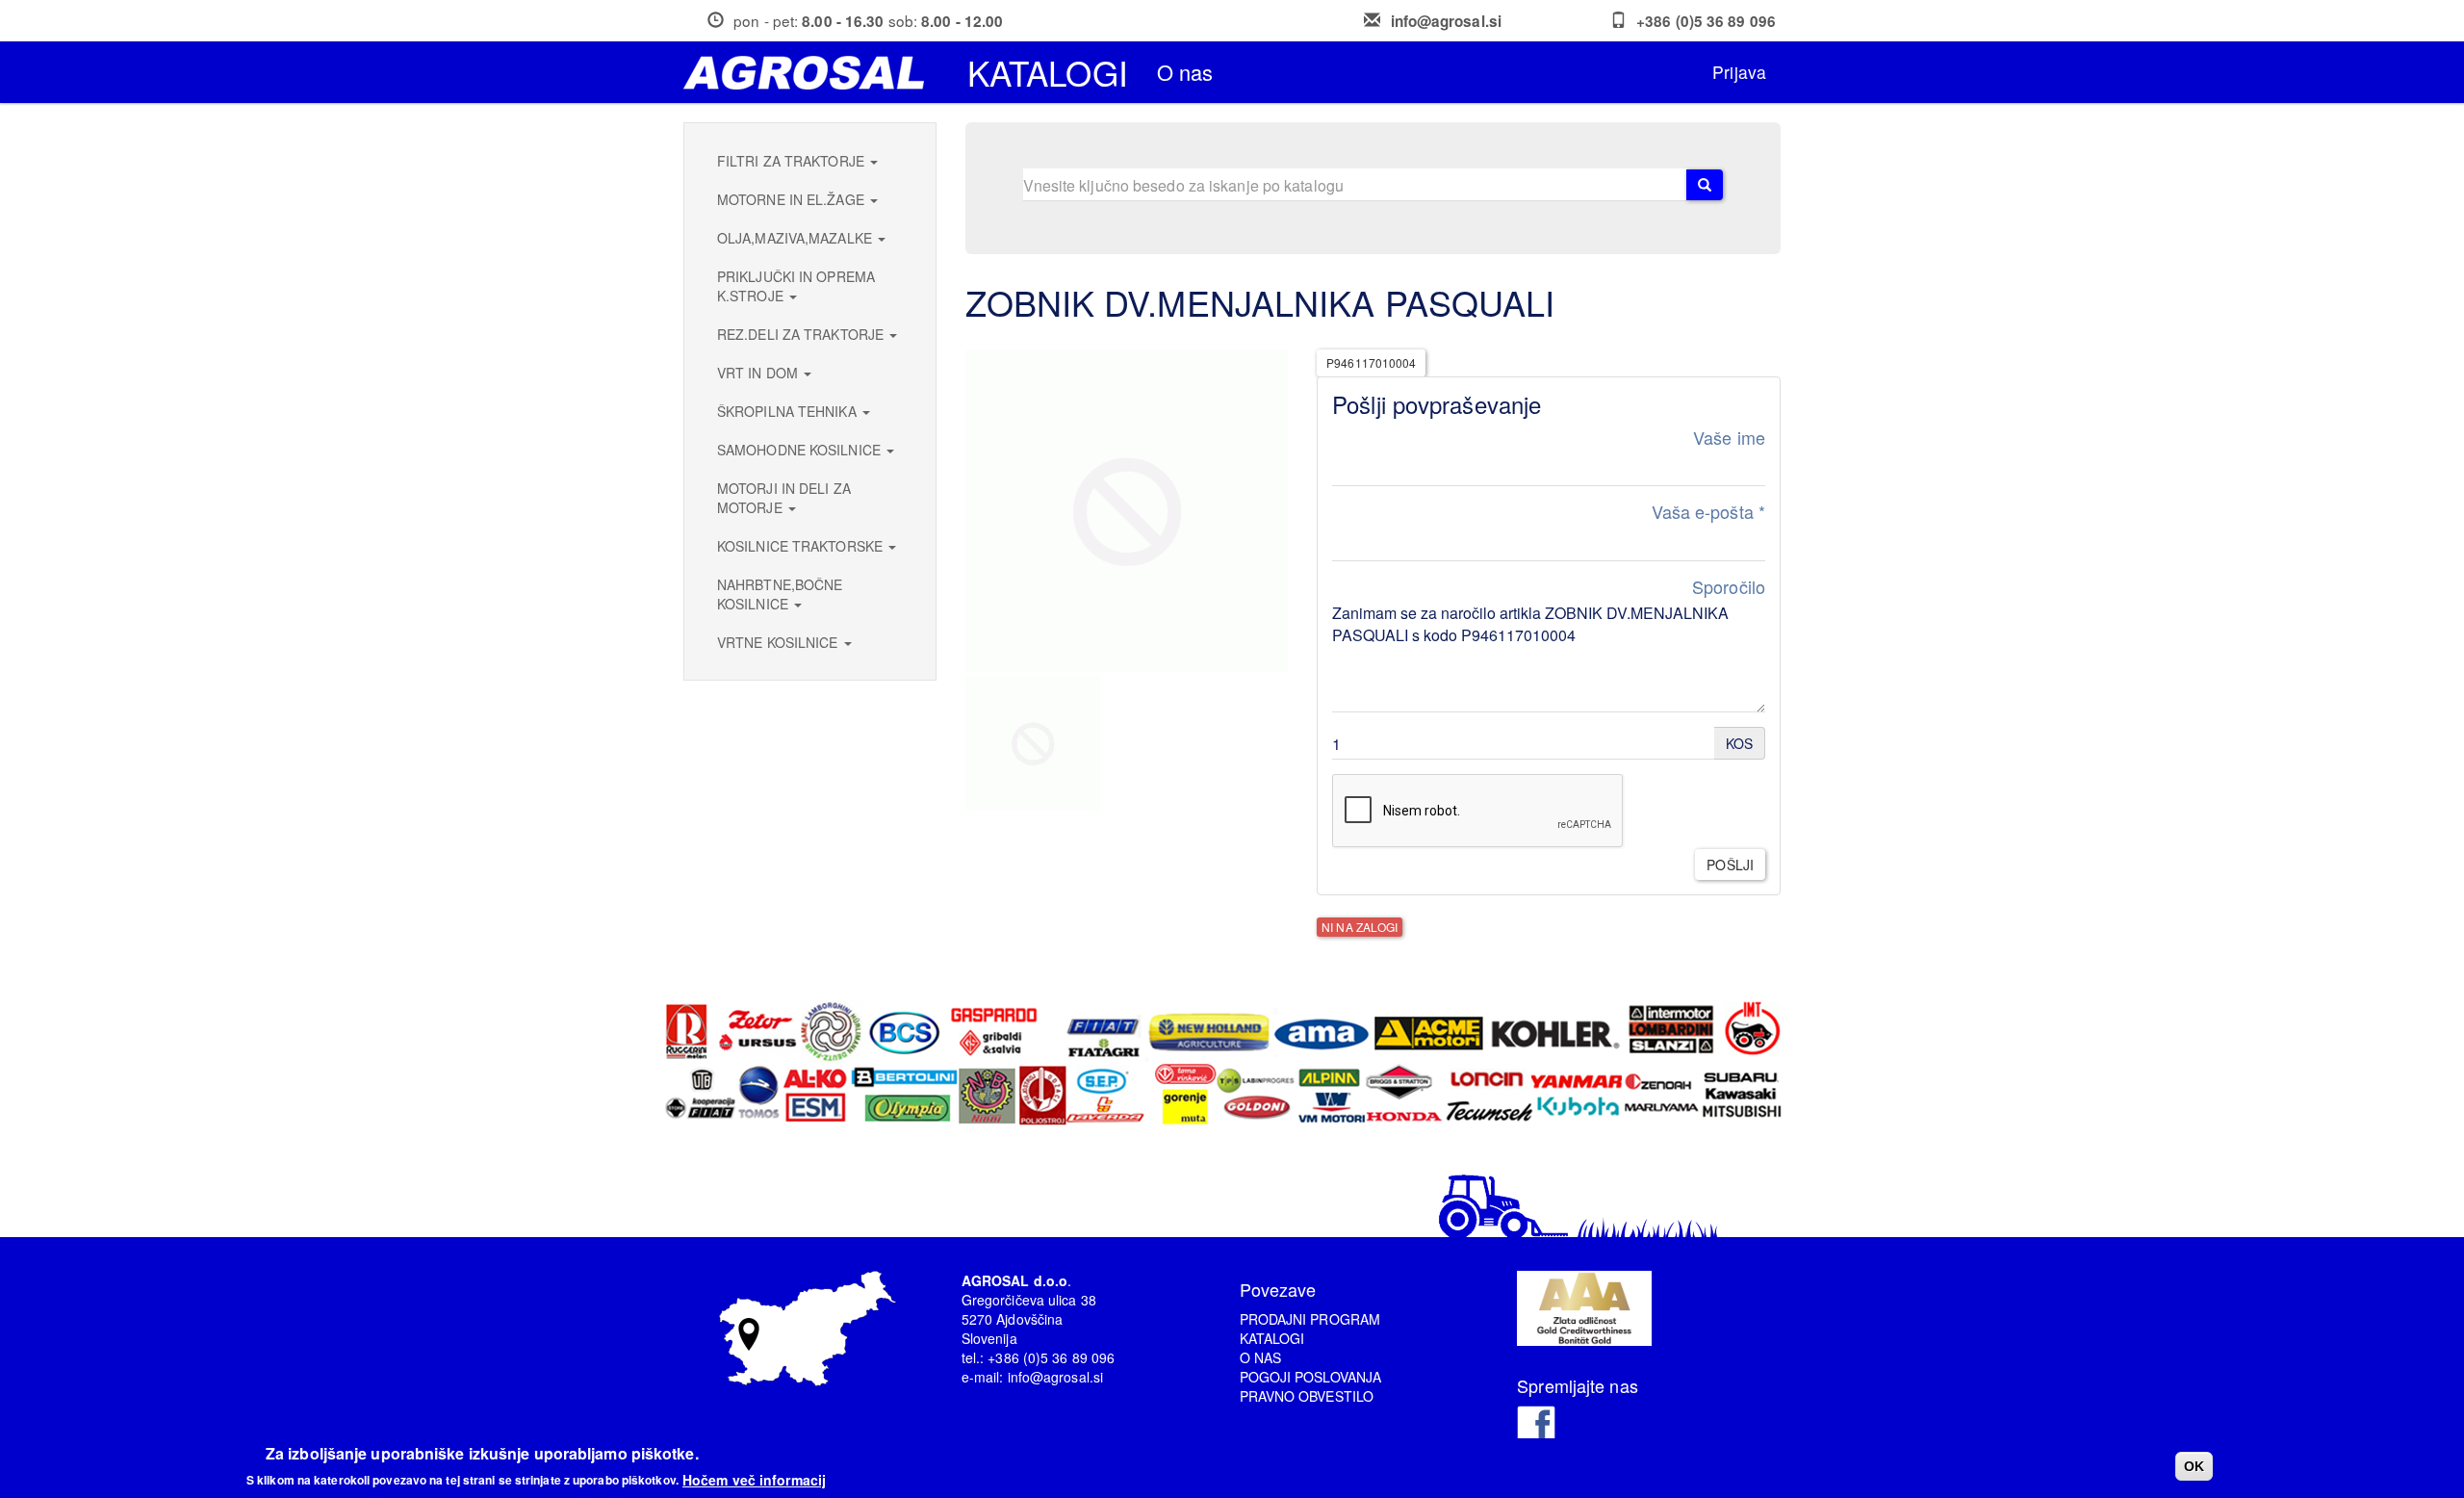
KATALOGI (1272, 1338)
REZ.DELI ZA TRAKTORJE (802, 334)
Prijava (1739, 72)
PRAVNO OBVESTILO (1307, 1396)
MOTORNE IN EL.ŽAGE (793, 199)
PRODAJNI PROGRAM (1310, 1319)
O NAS (1261, 1357)
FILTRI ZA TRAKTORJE (793, 161)
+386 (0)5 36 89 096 (1706, 21)
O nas (1185, 72)
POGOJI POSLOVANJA (1311, 1377)
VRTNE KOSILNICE (780, 642)
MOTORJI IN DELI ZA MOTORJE (784, 498)
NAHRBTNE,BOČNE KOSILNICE (780, 594)
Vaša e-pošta (1708, 512)
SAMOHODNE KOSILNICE (801, 450)
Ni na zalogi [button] (1360, 927)
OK (2194, 1466)
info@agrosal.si (1447, 21)
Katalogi (1048, 72)
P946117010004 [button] (1371, 362)
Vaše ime (1729, 438)
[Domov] (811, 73)
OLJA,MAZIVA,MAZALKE (796, 238)
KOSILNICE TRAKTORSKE (802, 546)
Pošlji (1730, 865)
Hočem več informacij (754, 1479)
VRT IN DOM (759, 373)
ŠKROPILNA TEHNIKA (789, 411)
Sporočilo (1729, 587)
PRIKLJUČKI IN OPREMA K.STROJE (796, 286)
